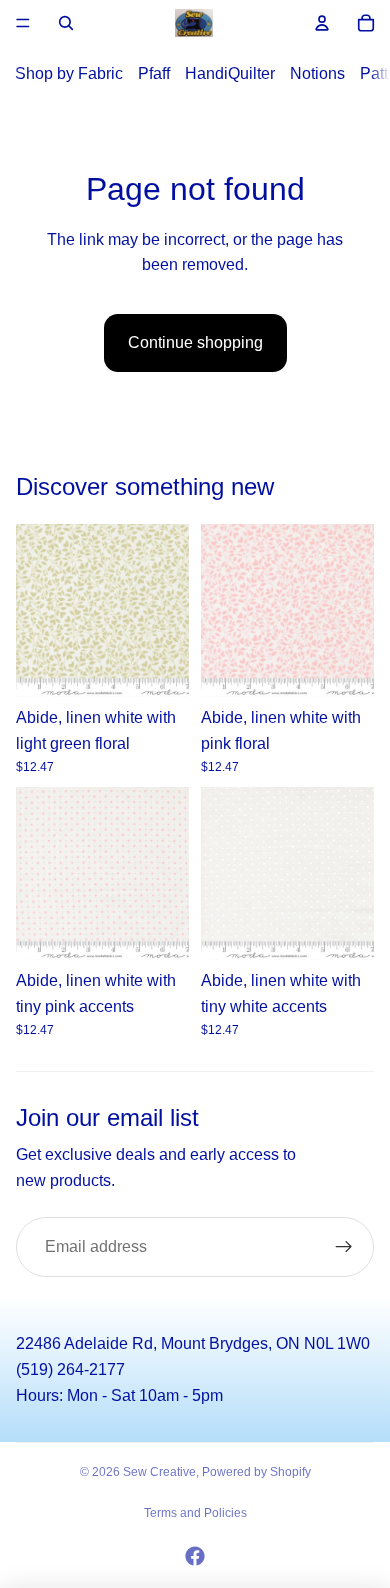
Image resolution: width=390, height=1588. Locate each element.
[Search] (66, 23)
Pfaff (154, 73)
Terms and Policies (195, 1513)
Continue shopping (195, 342)
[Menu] (23, 23)
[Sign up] (344, 1247)
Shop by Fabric (69, 73)
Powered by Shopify (256, 1472)
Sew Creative (159, 1472)
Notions (317, 73)
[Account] (322, 23)
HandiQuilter (230, 73)
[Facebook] (195, 1556)
